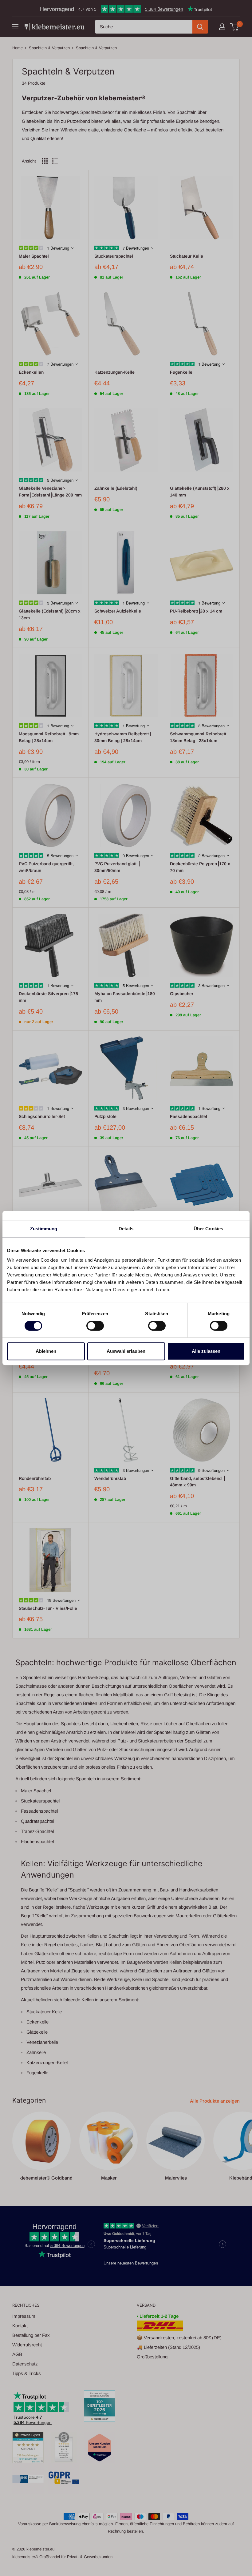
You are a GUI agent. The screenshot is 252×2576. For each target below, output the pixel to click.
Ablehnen (46, 1351)
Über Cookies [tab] (208, 1229)
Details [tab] (126, 1229)
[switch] (95, 1326)
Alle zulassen (206, 1351)
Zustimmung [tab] (44, 1229)
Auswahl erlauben (126, 1351)
